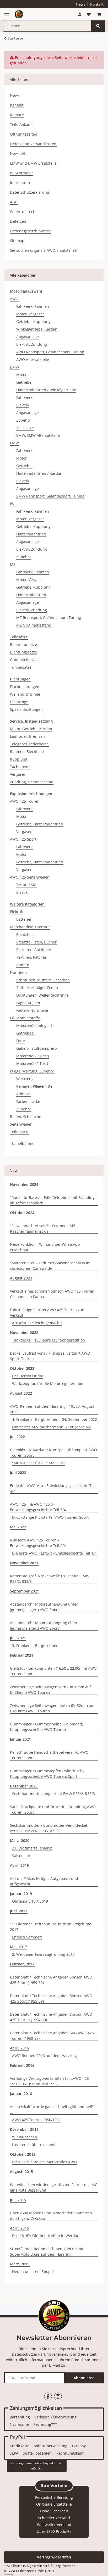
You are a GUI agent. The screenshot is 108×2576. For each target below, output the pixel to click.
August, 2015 (21, 2172)
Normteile (19, 972)
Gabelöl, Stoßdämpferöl (37, 1048)
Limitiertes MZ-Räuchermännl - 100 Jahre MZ (52, 1427)
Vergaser (18, 774)
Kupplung (19, 759)
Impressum (20, 183)
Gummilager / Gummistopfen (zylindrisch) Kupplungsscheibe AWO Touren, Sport (47, 1774)
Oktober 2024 (22, 1213)
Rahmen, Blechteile (27, 751)
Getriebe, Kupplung (33, 322)
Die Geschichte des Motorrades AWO (44, 2162)
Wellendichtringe (25, 694)
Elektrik (23, 405)
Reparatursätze (23, 644)
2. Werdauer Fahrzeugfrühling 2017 (43, 1954)
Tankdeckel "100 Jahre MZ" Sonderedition (48, 1340)
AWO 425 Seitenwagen (30, 877)
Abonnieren (84, 2378)
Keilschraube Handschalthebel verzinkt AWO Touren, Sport (49, 1755)
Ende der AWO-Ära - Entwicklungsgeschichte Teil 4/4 (53, 1488)
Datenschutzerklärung (29, 192)
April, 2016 (19, 2048)
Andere (23, 965)
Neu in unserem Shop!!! (33, 2272)
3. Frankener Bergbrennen (35, 1645)
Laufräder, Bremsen (27, 736)
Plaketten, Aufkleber (34, 950)
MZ (13, 564)
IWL (13, 504)
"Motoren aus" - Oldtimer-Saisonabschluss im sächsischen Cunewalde (50, 1266)
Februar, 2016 (22, 2065)
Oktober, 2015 (23, 2154)
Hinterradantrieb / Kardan (39, 473)
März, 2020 (20, 1840)
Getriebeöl (25, 1033)
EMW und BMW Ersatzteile (33, 163)
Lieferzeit (18, 221)
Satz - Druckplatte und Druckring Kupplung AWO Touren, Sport (53, 1809)
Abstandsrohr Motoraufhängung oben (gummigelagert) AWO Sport (44, 1625)
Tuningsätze (21, 667)
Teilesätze (25, 428)
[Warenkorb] (99, 14)
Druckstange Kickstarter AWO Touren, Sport (50, 1517)
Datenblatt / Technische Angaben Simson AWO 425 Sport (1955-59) (51, 1998)
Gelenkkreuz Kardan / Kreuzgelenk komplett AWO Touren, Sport (53, 1452)
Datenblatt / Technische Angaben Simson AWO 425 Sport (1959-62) (51, 1980)
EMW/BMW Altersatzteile (38, 435)
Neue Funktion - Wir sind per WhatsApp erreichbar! (45, 1247)
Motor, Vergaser (30, 314)
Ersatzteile (25, 934)
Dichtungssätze (23, 652)
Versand (69, 2566)
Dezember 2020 (24, 1786)
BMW (15, 367)
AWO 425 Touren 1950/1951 (36, 2120)
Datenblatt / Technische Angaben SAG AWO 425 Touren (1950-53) (52, 2036)
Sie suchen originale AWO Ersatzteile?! (44, 250)
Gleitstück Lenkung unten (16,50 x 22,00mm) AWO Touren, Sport (53, 1671)
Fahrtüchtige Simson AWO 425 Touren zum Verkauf (48, 1312)
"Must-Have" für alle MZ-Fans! (38, 1463)
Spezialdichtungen (26, 709)
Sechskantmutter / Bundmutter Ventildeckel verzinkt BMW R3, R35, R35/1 (48, 1828)
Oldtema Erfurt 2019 (30, 1901)
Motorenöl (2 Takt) (32, 1063)
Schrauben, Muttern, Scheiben (43, 980)
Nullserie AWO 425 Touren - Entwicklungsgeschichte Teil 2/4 (38, 1543)
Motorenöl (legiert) (33, 1056)
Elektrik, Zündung (32, 344)
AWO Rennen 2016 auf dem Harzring (44, 2056)
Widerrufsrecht (23, 212)
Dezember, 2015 (24, 2129)
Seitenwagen (21, 1124)
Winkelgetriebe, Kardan (37, 329)
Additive (23, 1094)
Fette (21, 1041)
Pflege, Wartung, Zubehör (32, 1071)
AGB (14, 202)
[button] (80, 14)
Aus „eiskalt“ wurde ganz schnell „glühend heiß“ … (52, 2109)
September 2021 (25, 1591)
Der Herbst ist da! (28, 1376)
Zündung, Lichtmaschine (32, 782)
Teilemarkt (19, 1132)
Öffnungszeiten (24, 134)
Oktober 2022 (22, 1368)
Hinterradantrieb (31, 534)
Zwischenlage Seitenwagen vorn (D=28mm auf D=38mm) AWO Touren (50, 1690)
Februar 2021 (22, 1655)
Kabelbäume (23, 1144)
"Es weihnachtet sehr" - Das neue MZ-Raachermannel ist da (43, 1228)
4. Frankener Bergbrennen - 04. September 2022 (55, 1419)
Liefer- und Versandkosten (33, 144)
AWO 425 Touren (25, 801)
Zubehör (24, 420)
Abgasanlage (28, 337)
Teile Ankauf (21, 124)
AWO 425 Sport (23, 839)
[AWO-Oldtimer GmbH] (19, 14)
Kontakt (97, 4)
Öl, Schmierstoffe (25, 1018)
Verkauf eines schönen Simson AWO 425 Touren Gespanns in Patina (52, 1294)
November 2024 (24, 1184)
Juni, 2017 (19, 1911)
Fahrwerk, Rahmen (33, 306)
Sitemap (17, 241)
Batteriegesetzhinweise (30, 231)
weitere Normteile (32, 1010)
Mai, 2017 (18, 1947)
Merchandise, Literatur (30, 927)
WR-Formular (21, 173)
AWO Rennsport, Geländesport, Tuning (50, 352)
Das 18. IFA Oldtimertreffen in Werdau (46, 2236)
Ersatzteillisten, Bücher (36, 942)
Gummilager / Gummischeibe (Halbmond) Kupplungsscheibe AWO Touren (47, 1727)
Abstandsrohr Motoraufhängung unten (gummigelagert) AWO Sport (44, 1607)
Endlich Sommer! (27, 1937)
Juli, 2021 (18, 1638)
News (81, 4)
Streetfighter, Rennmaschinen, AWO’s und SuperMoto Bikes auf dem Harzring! (47, 2251)
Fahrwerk (24, 397)
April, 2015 (19, 2228)
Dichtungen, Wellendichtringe (42, 995)
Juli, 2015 (18, 2200)
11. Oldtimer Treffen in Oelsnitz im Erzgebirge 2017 (51, 1927)
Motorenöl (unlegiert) (35, 1026)
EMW (14, 443)
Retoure (17, 115)
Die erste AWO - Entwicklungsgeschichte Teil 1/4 (54, 1553)
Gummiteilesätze (25, 660)
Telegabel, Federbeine (29, 744)
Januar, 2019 (21, 1894)
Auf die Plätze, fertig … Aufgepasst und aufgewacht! (44, 1881)
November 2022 (24, 1332)
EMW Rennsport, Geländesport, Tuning (50, 496)
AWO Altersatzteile (33, 359)
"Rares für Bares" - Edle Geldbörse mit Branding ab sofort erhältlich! (52, 1200)
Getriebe (24, 382)
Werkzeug (25, 1079)
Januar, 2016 (21, 2094)
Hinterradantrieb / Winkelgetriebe (46, 390)
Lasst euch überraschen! (34, 2145)
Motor (21, 375)
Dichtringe (19, 702)
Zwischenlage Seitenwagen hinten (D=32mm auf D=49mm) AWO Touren (52, 1708)
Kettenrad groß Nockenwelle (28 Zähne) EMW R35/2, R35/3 (50, 1579)
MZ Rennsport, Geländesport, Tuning (49, 618)
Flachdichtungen (25, 687)
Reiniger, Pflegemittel (35, 1086)
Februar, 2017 (22, 1964)
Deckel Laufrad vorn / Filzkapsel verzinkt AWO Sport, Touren (50, 1356)
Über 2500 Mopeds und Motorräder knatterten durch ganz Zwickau (51, 2216)
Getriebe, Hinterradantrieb (40, 824)
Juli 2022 (17, 1437)
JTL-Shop (17, 2575)
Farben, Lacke (28, 1101)
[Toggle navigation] (7, 12)
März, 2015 (20, 2264)
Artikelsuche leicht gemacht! (37, 1323)
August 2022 (21, 1393)
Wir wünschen (25, 2137)
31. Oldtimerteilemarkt (32, 1848)
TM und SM (26, 885)
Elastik (22, 892)
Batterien (24, 919)
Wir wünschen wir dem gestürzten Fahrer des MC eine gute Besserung (54, 2187)
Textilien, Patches (31, 957)
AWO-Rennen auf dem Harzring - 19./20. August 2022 (52, 1409)
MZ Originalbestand (34, 625)
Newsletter (20, 153)
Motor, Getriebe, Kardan (31, 729)
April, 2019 (19, 1865)
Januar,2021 (20, 1739)
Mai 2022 (18, 1527)
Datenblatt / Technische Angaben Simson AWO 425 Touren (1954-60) (51, 2017)
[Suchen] (98, 26)
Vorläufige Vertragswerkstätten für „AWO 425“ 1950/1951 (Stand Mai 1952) (50, 2081)
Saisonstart (22, 1856)
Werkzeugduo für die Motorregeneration (48, 1384)
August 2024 (21, 1278)
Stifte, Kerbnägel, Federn (38, 988)
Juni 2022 (18, 1473)
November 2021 (24, 1563)
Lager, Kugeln (28, 1003)
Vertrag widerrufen (54, 2557)
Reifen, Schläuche (26, 1117)
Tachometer (20, 767)
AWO (14, 299)
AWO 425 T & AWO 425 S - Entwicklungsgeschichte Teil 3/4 (38, 1507)
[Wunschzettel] (89, 14)
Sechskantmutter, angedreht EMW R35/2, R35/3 (53, 1794)
